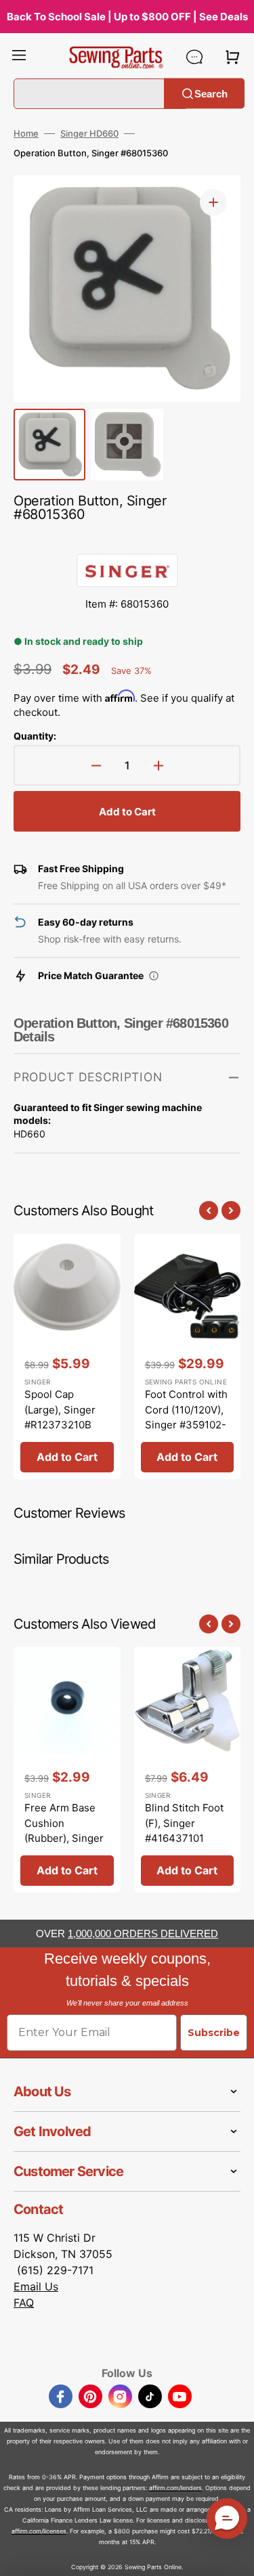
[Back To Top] (234, 2556)
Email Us (36, 2286)
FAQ (24, 2303)
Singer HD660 (89, 133)
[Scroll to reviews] (127, 540)
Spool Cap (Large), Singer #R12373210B (60, 1409)
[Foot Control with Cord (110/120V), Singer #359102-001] (188, 1356)
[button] (19, 57)
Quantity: (35, 736)
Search (211, 93)
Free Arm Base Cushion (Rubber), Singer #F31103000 (64, 1831)
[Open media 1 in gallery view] (213, 202)
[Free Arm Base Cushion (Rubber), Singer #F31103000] (67, 1770)
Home (26, 133)
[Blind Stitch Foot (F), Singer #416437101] (188, 1770)
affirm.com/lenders (175, 2488)
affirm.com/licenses (39, 2531)
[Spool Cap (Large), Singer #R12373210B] (67, 1356)
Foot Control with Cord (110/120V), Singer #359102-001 (186, 1417)
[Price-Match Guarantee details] (154, 976)
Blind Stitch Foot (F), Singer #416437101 (184, 1823)
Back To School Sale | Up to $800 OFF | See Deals (127, 17)
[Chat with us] (194, 57)
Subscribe (214, 2033)
